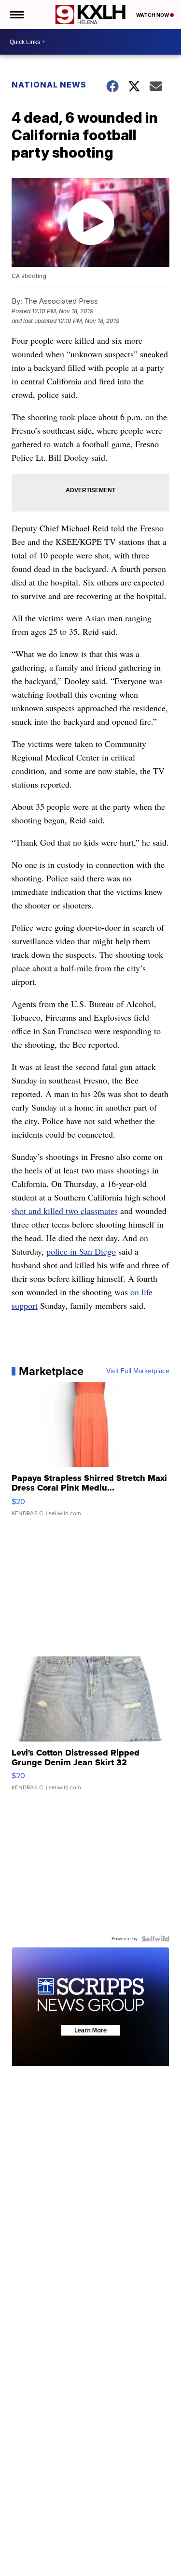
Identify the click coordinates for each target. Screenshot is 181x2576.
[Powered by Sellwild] (155, 1939)
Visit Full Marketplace (138, 1371)
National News (49, 85)
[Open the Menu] (16, 15)
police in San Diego (81, 1251)
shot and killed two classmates (65, 1211)
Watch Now (153, 15)
